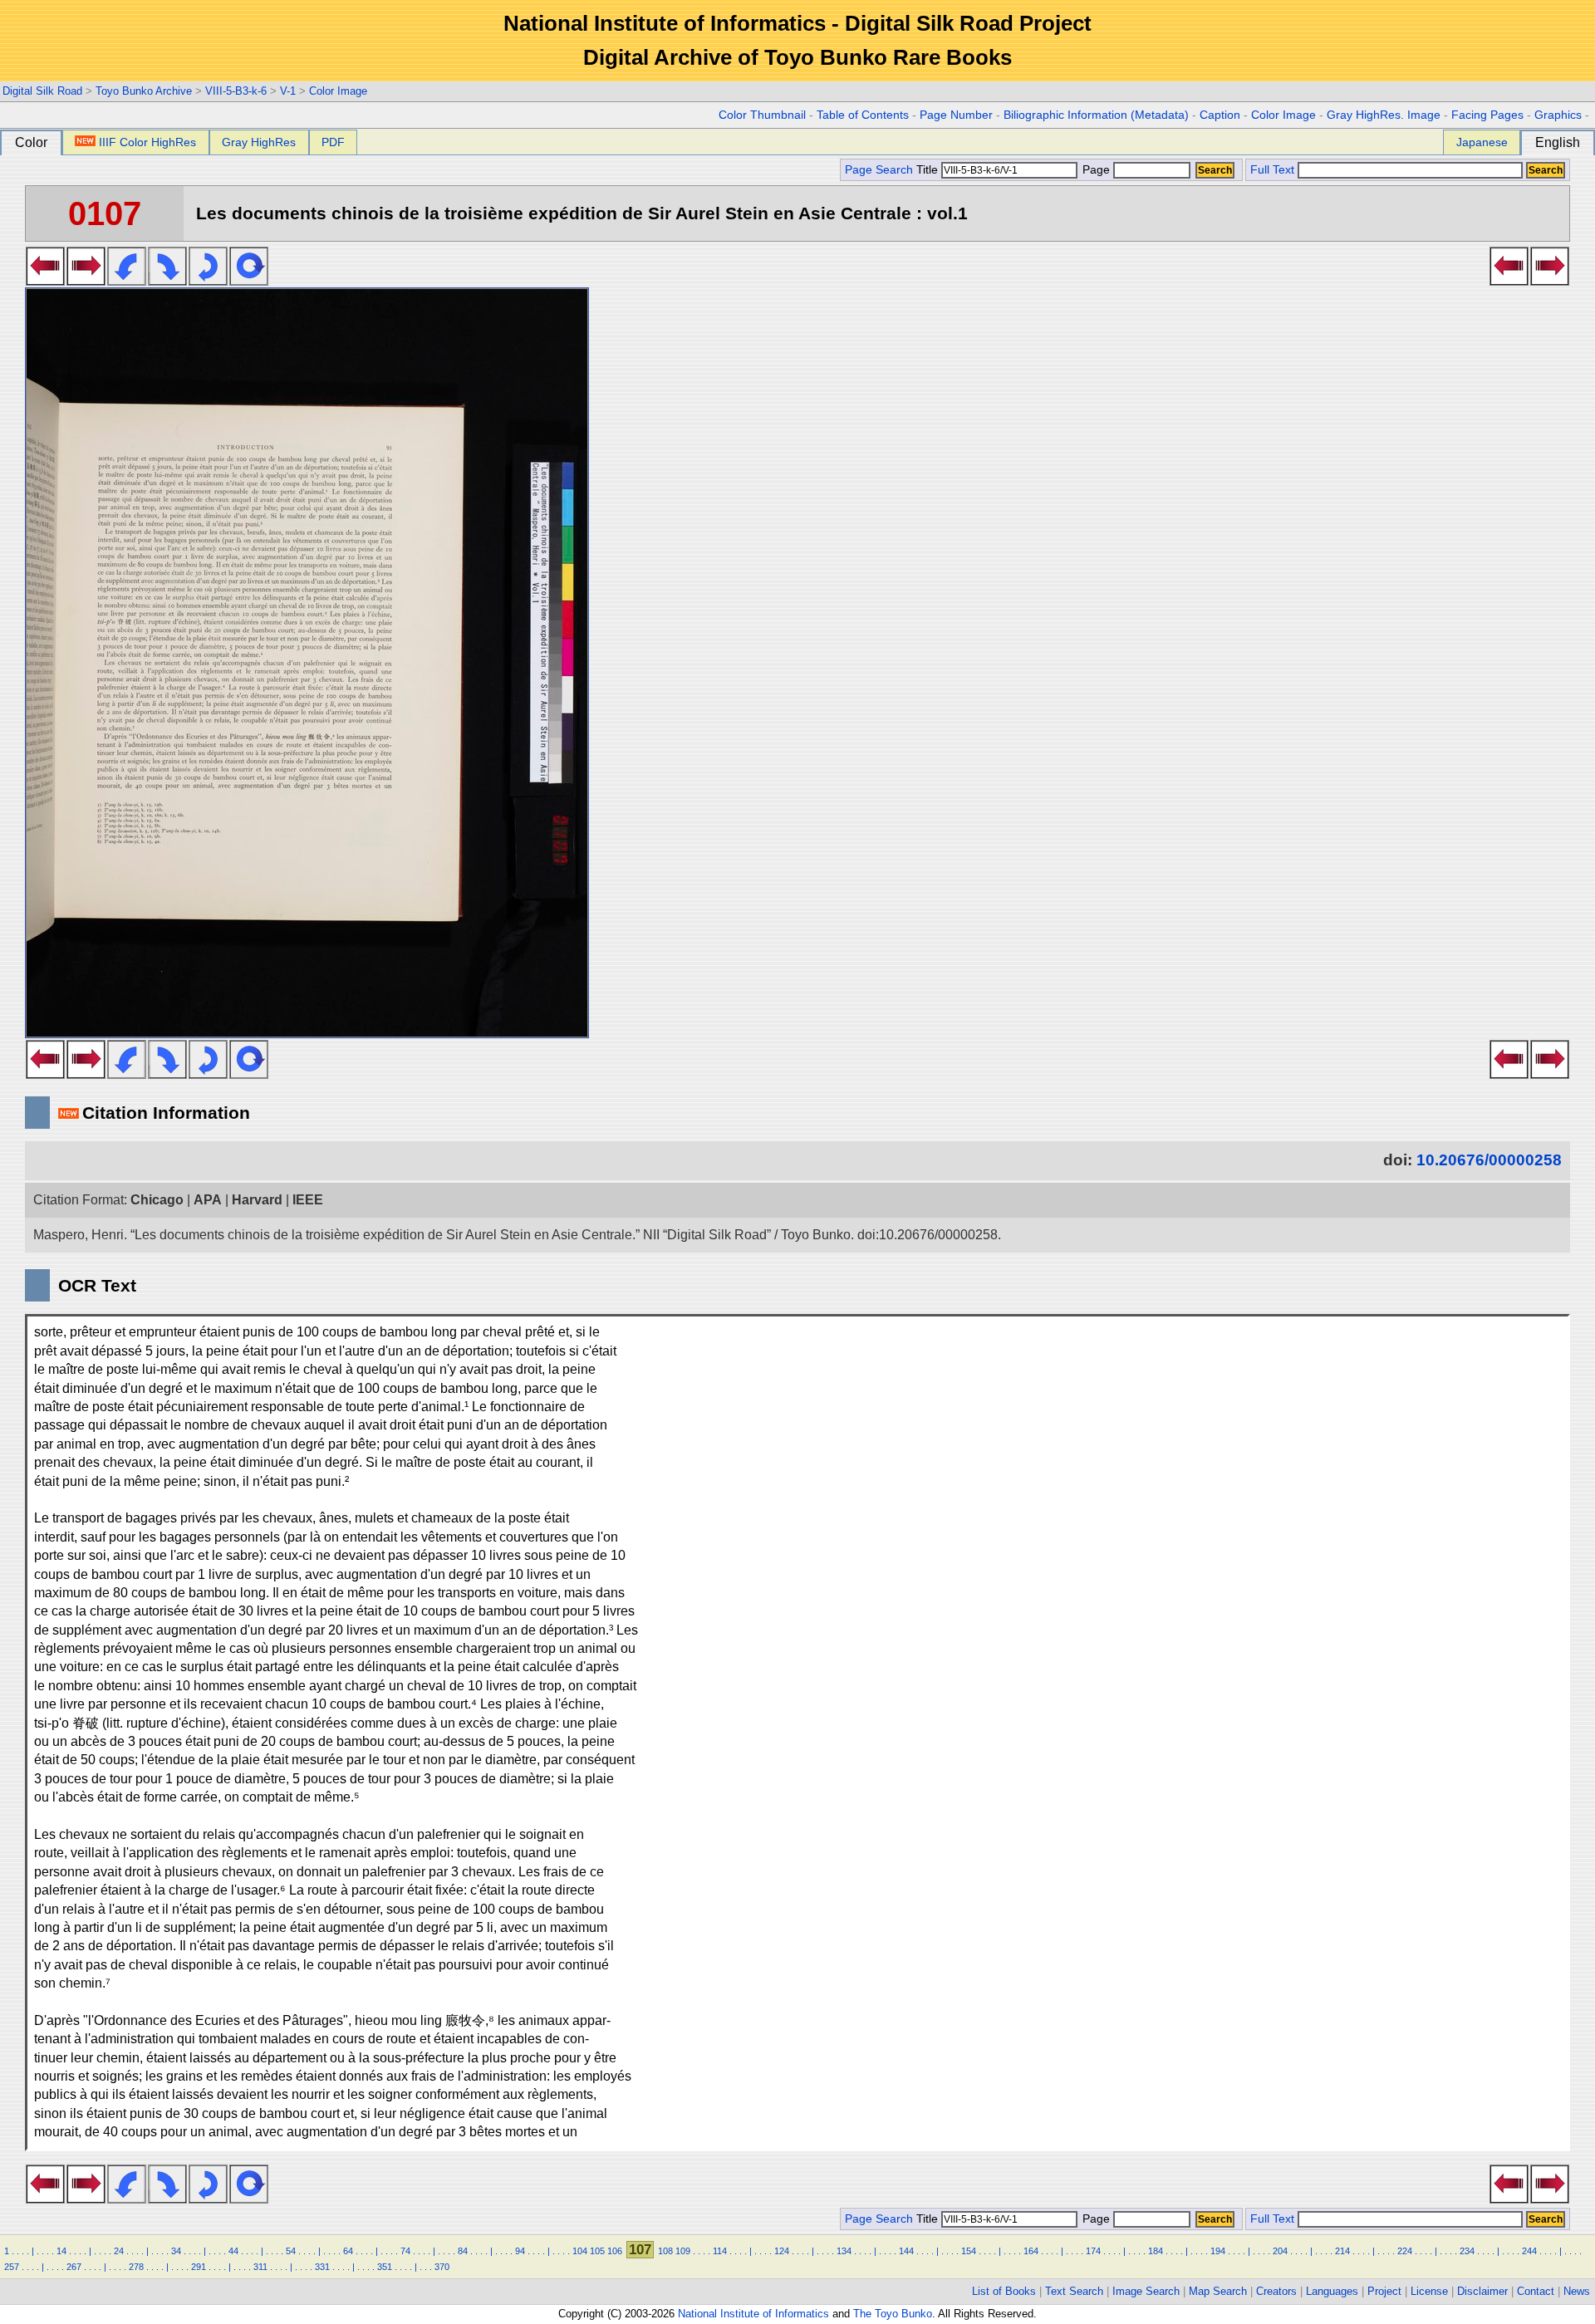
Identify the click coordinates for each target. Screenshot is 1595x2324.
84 (463, 2251)
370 (442, 2267)
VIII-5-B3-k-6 (236, 91)
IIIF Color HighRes (147, 142)
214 (1342, 2251)
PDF (333, 142)
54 (291, 2251)
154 (969, 2251)
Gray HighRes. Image (1384, 115)
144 (906, 2251)
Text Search (1074, 2291)
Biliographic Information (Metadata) (1096, 115)
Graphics (1558, 115)
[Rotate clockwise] (167, 281)
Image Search (1146, 2291)
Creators (1276, 2291)
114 (720, 2251)
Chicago (157, 1200)
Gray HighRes (259, 142)
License (1429, 2291)
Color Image (338, 91)
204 (1280, 2251)
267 (74, 2267)
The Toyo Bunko (893, 2314)
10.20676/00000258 (1489, 1160)
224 (1405, 2251)
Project (1384, 2291)
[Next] (86, 281)
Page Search (879, 170)
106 (615, 2251)
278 (136, 2267)
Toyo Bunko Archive (144, 91)
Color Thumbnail (762, 115)
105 (597, 2251)
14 (61, 2251)
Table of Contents (863, 115)
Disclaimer (1482, 2291)
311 (260, 2267)
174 (1093, 2251)
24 (119, 2251)
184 (1156, 2251)
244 (1529, 2251)
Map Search (1218, 2291)
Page (1096, 170)
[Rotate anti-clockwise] (127, 281)
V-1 (288, 91)
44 (233, 2251)
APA (208, 1200)
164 (1031, 2251)
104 (580, 2251)
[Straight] (249, 281)
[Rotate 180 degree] (208, 281)
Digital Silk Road (42, 91)
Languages (1332, 2291)
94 (520, 2251)
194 (1218, 2251)
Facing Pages (1487, 115)
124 (782, 2251)
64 (348, 2251)
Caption (1220, 115)
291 (199, 2267)
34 (176, 2251)
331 (322, 2267)
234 (1467, 2251)
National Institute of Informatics (753, 2314)
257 (12, 2267)
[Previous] (45, 281)
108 (665, 2251)
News (1577, 2291)
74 (405, 2251)
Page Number (956, 115)
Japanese (1482, 142)
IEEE (308, 1200)
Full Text (1272, 170)
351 (385, 2267)
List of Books (1004, 2291)
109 (683, 2251)
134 (844, 2251)
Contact (1536, 2291)
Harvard (257, 1200)
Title (929, 170)
